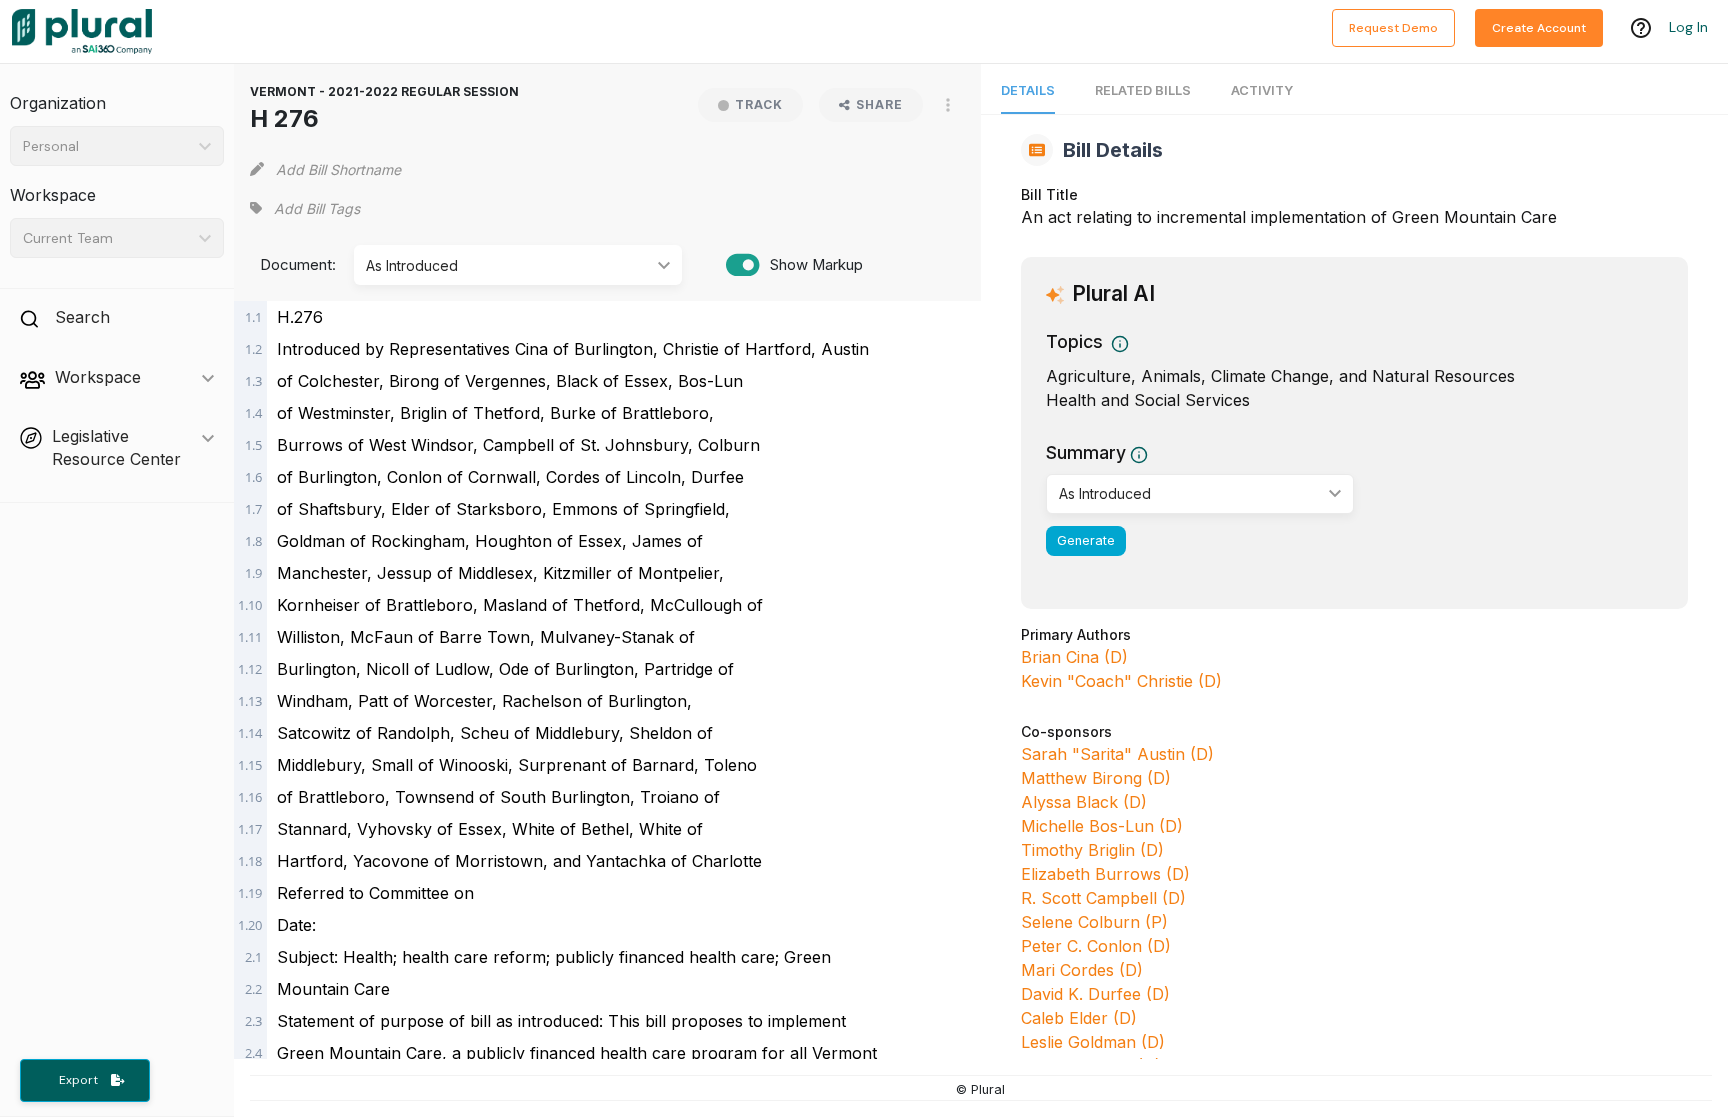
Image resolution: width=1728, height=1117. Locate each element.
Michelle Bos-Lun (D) (1102, 826)
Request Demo (1393, 28)
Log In (1688, 27)
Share (879, 104)
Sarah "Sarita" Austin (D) (1117, 754)
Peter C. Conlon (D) (1096, 946)
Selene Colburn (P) (1094, 922)
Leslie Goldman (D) (1093, 1042)
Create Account (1539, 28)
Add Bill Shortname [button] (338, 169)
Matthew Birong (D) (1096, 778)
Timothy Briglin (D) (1092, 850)
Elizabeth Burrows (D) (1105, 874)
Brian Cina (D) (1074, 657)
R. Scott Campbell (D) (1103, 898)
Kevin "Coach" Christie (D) (1121, 681)
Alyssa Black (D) (1084, 802)
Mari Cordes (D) (1082, 970)
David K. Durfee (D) (1095, 994)
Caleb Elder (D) (1079, 1018)
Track (759, 104)
